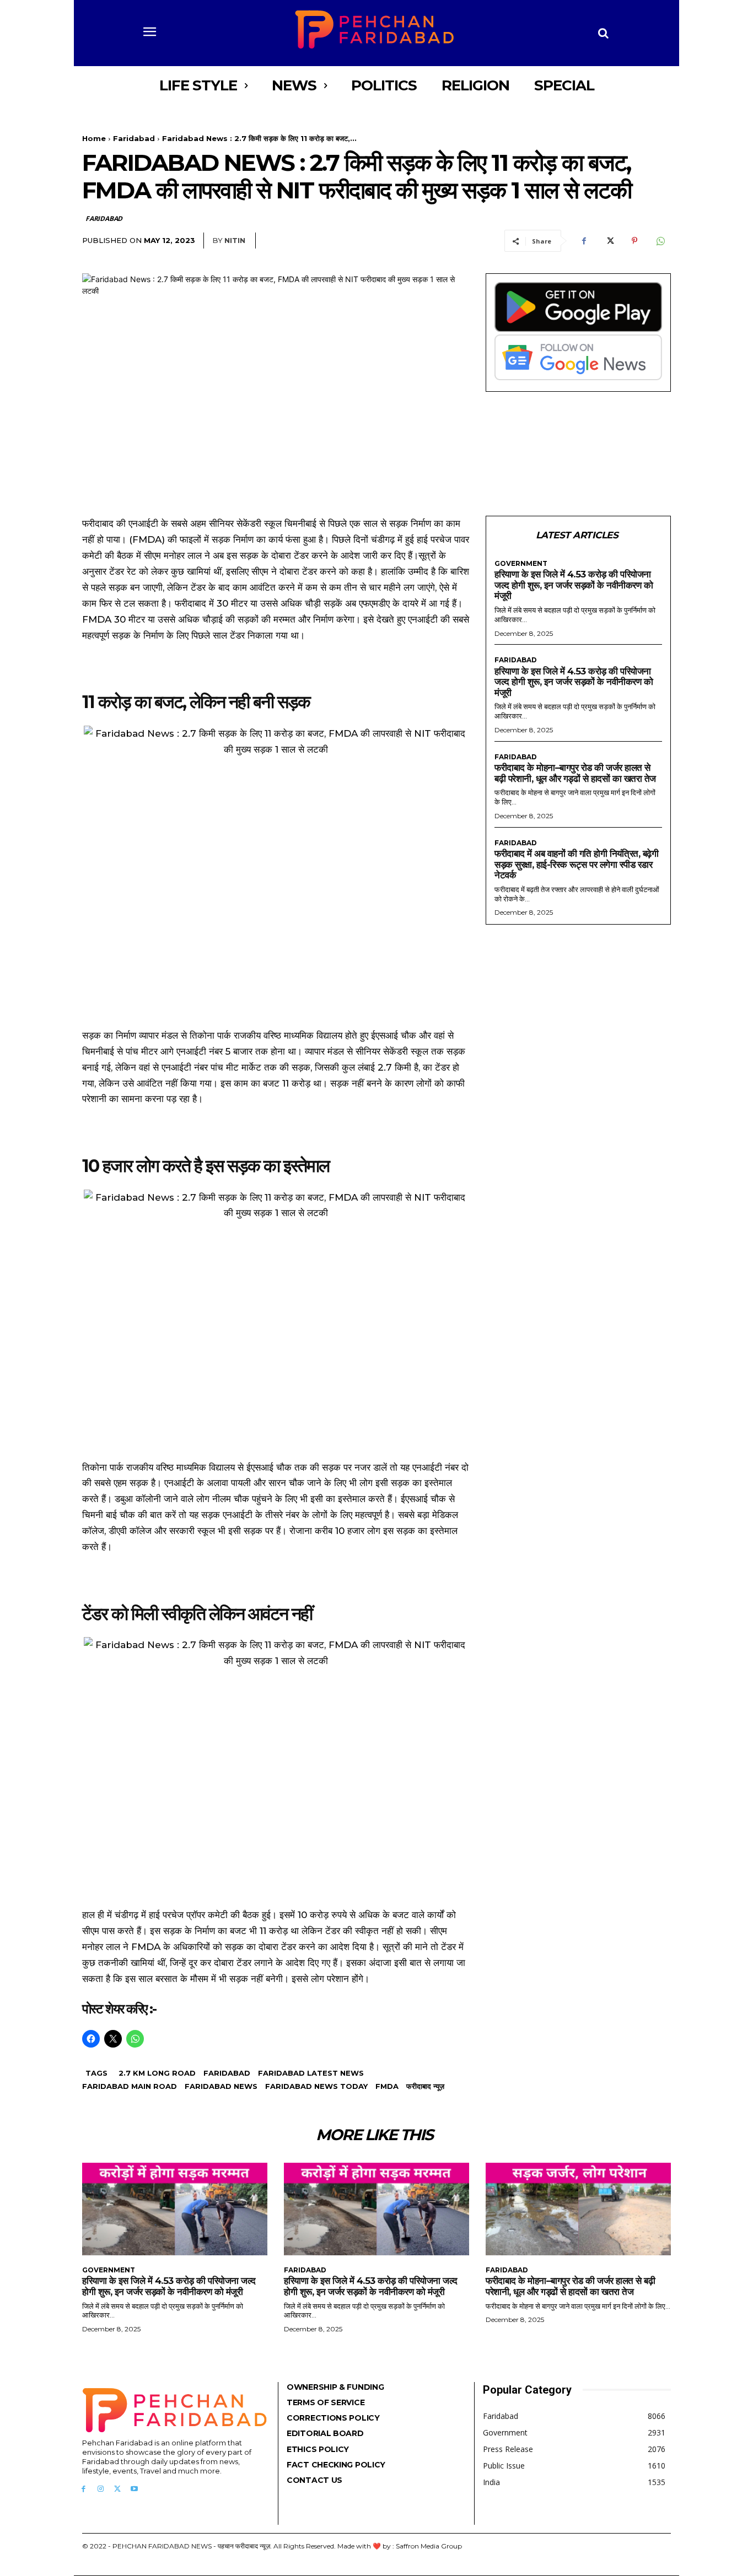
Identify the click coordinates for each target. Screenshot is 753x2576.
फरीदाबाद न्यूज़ (425, 2086)
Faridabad (134, 138)
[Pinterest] (634, 241)
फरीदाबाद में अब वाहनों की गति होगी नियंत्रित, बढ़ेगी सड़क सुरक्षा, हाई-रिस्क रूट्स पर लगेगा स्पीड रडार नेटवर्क (576, 864)
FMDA (387, 2086)
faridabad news (221, 2086)
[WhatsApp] (660, 241)
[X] (609, 241)
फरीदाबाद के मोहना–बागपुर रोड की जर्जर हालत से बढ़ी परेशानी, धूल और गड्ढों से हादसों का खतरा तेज (575, 773)
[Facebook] (584, 241)
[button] (604, 33)
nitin (235, 240)
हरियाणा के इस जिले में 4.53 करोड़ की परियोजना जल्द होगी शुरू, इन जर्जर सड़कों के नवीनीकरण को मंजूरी (574, 585)
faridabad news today (316, 2086)
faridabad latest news (311, 2073)
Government (521, 564)
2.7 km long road (157, 2073)
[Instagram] (101, 2489)
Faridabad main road (130, 2086)
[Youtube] (134, 2489)
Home (94, 138)
